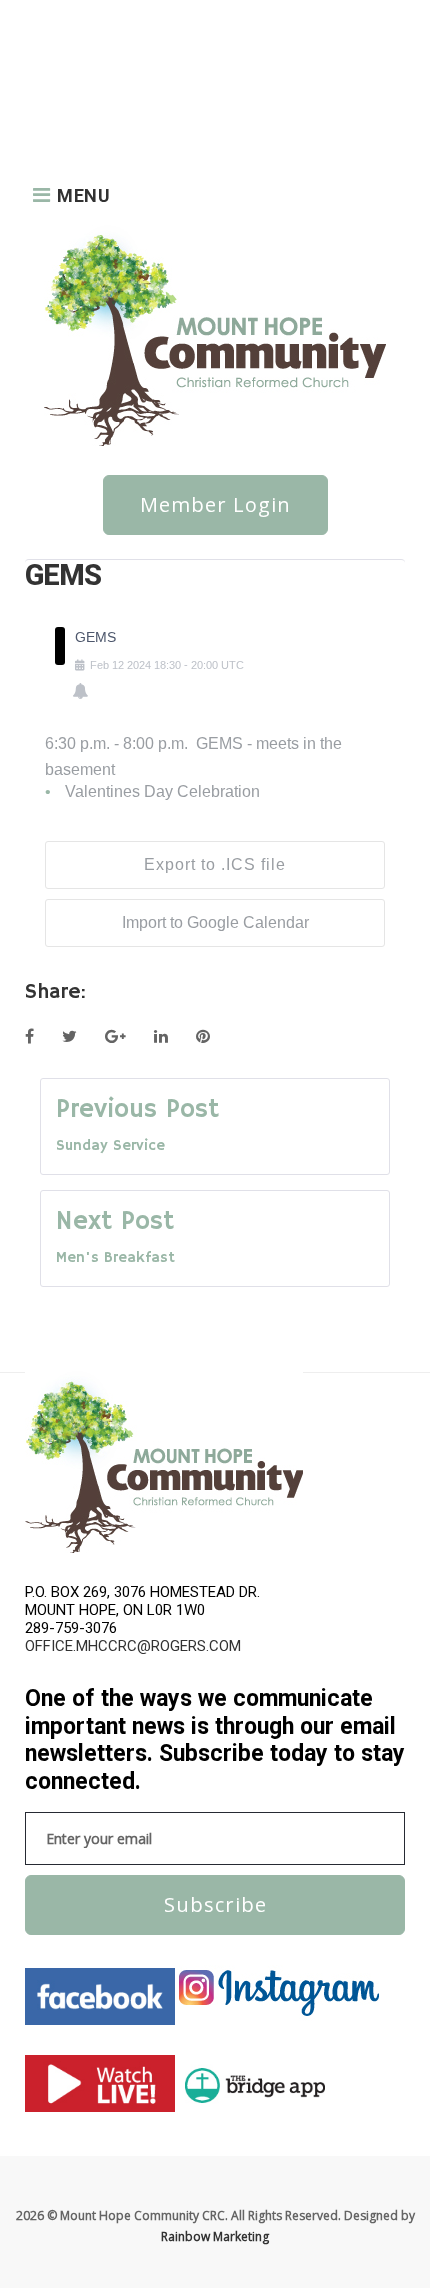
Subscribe (215, 1904)
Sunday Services (76, 123)
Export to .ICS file (215, 864)
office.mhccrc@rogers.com (133, 1646)
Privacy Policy (179, 43)
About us (56, 16)
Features (55, 43)
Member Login (215, 504)
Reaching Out (68, 70)
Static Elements (134, 96)
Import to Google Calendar (215, 922)
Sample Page (157, 70)
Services (54, 96)
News (112, 16)
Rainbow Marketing (215, 2236)
